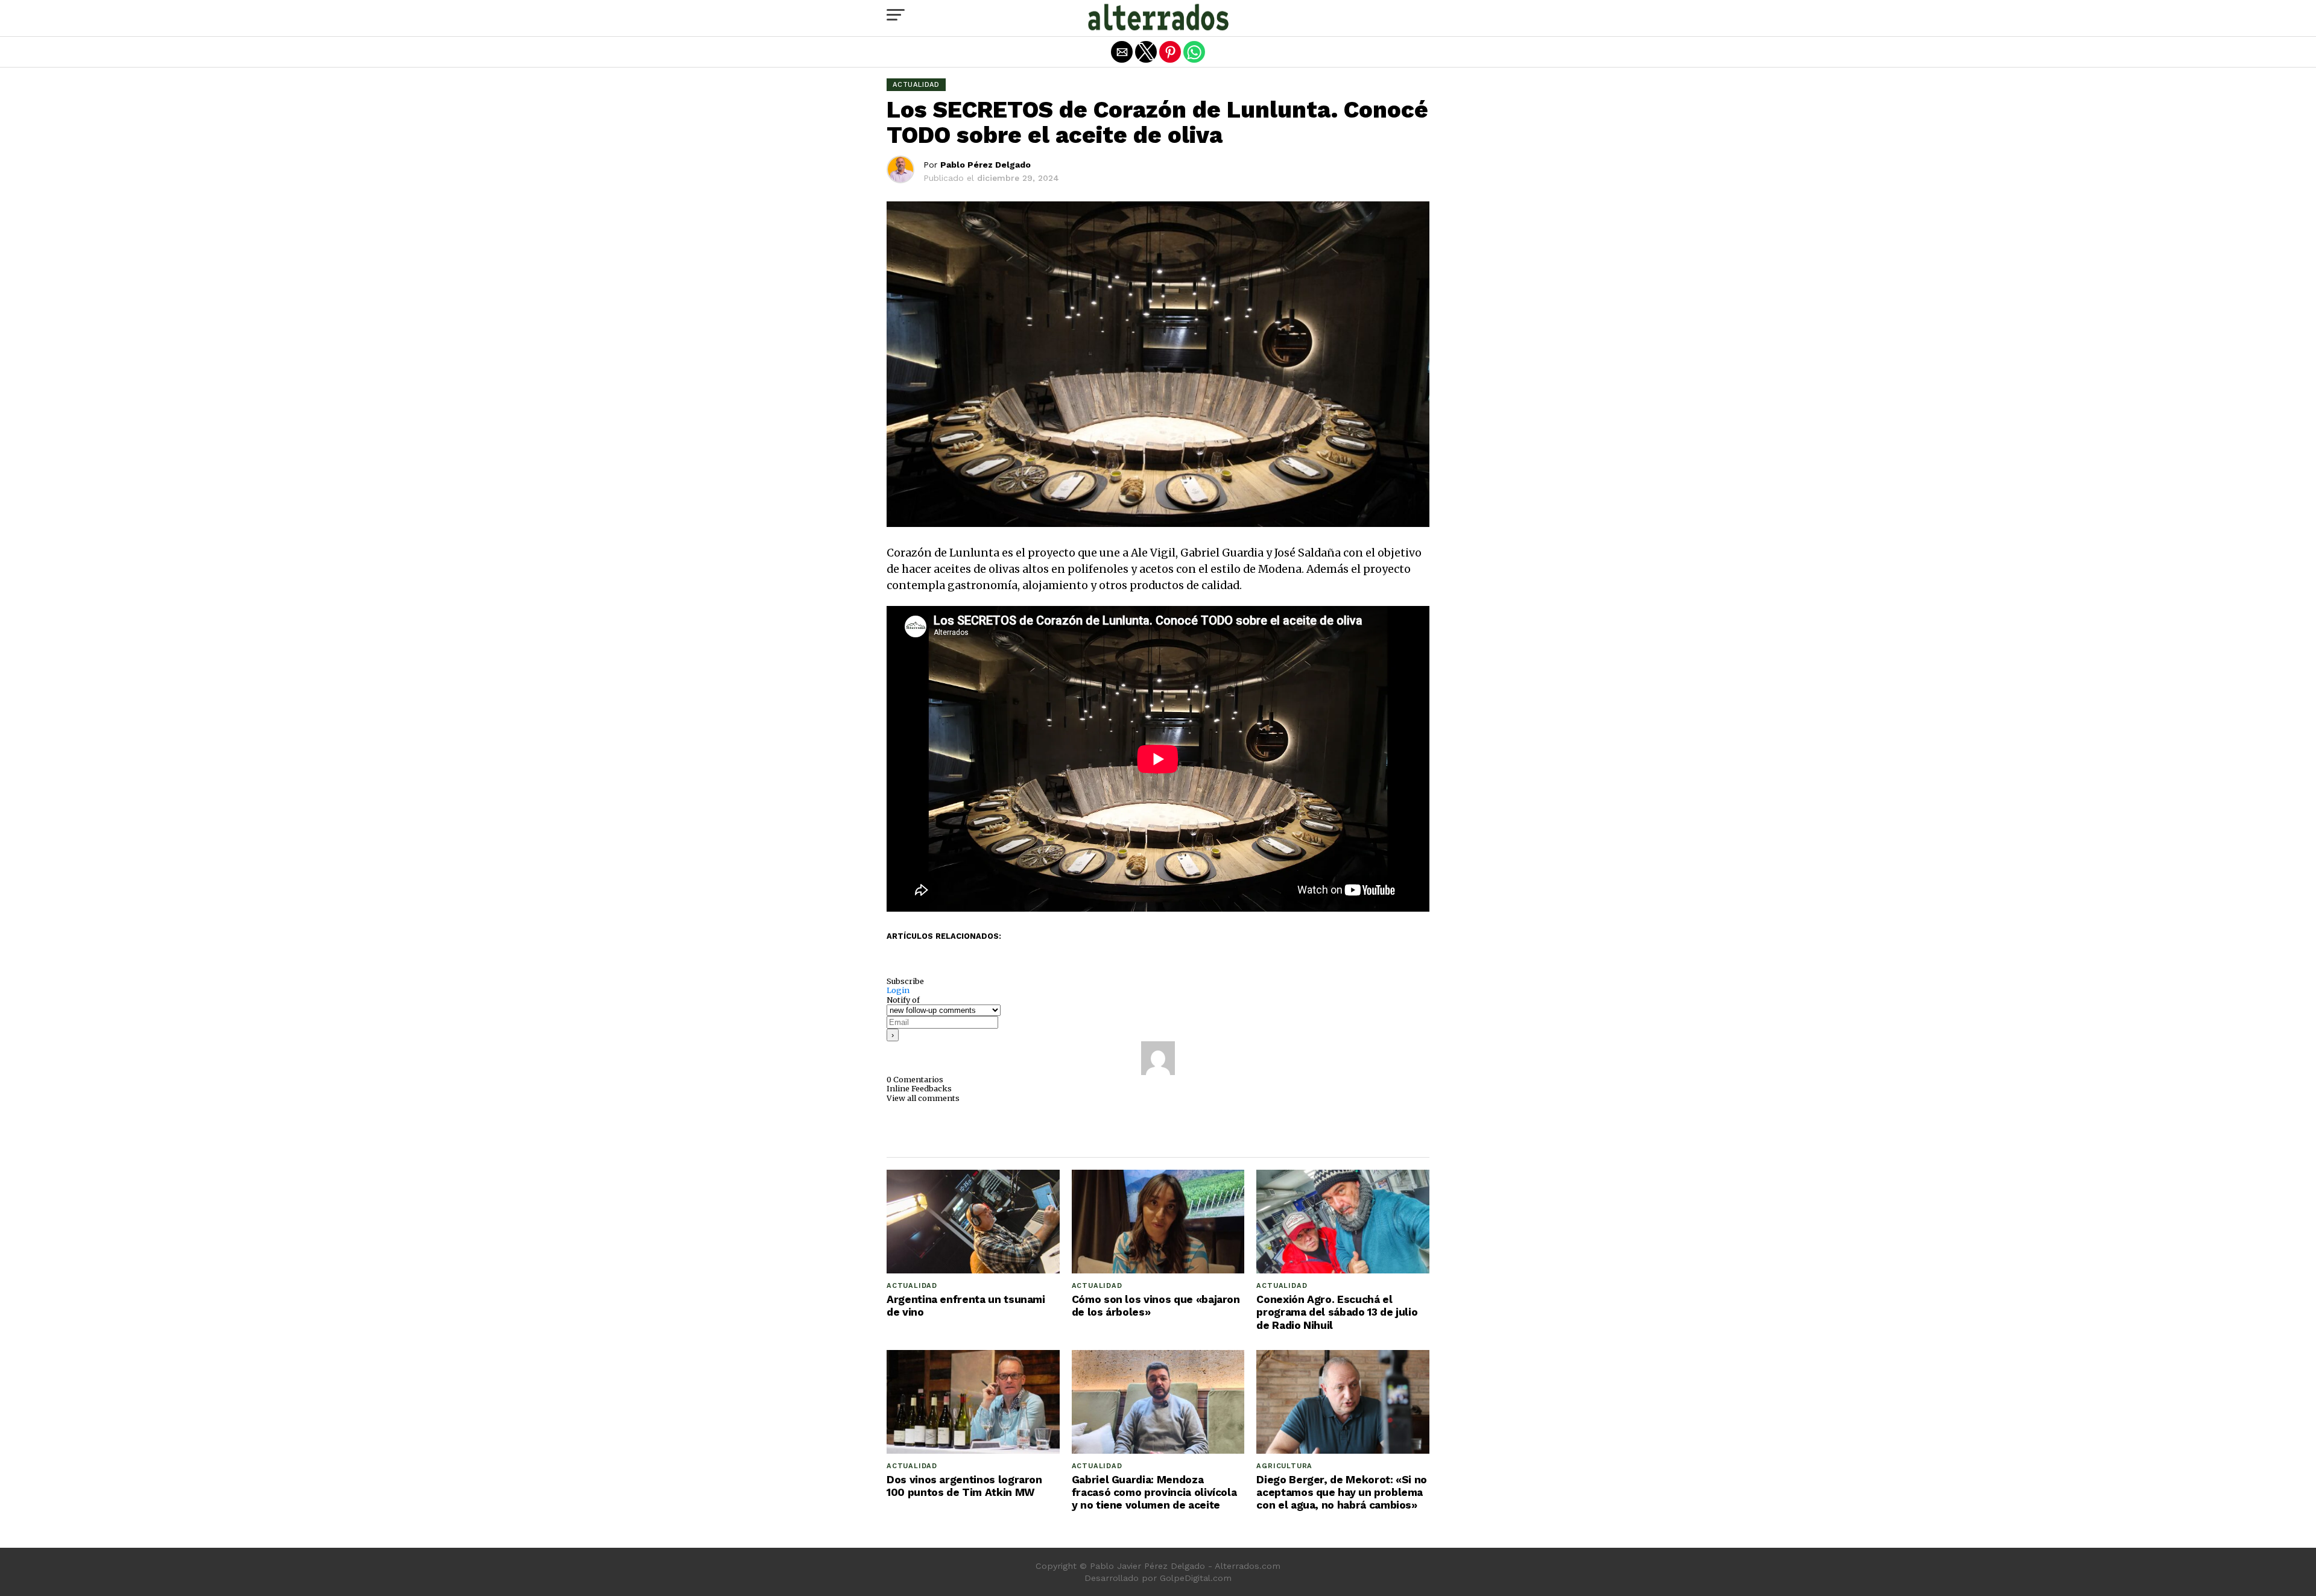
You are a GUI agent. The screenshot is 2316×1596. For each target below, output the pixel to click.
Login (898, 990)
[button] (896, 15)
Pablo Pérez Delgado (986, 165)
